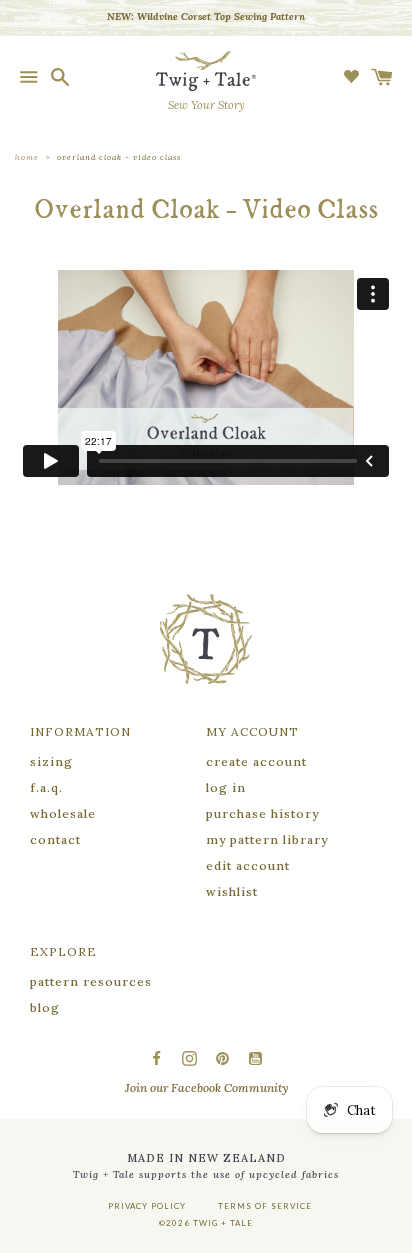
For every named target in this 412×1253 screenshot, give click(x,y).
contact (55, 839)
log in (226, 787)
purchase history (262, 813)
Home (27, 157)
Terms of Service (265, 1206)
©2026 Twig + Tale (206, 1223)
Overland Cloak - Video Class (119, 157)
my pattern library (267, 839)
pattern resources (91, 981)
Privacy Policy (147, 1206)
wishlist (232, 891)
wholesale (63, 813)
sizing (51, 761)
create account (256, 761)
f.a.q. (46, 787)
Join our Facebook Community (206, 1087)
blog (45, 1007)
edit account (248, 865)
